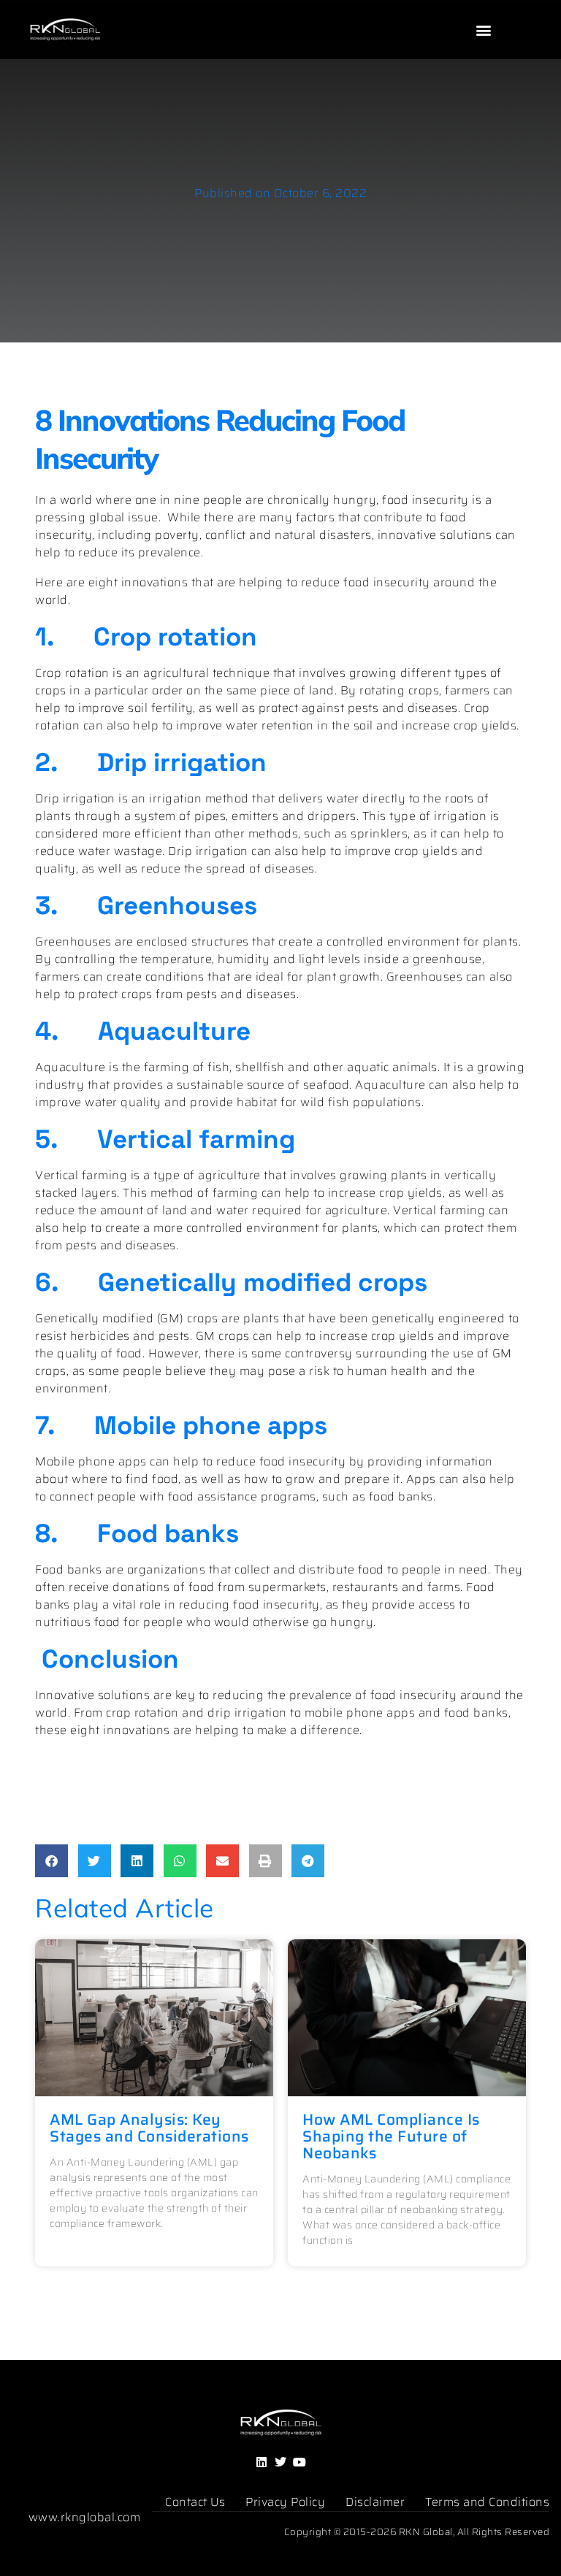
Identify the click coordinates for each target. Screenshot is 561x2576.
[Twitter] (280, 2462)
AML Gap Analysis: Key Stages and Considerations (149, 2128)
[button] (484, 30)
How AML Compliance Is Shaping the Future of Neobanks (391, 2136)
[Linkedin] (262, 2462)
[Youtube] (299, 2462)
